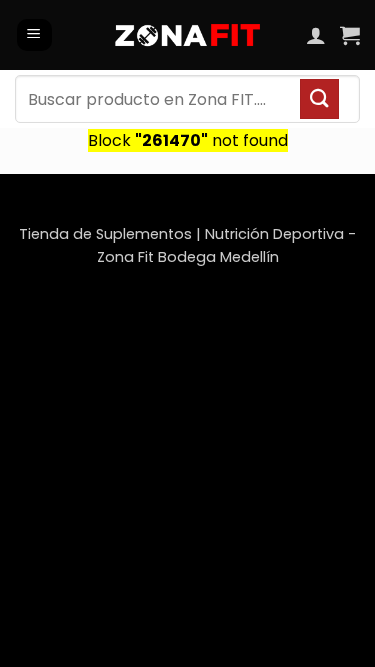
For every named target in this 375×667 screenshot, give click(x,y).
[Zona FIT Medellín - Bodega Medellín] (187, 35)
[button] (34, 35)
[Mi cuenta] (316, 35)
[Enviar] (319, 98)
